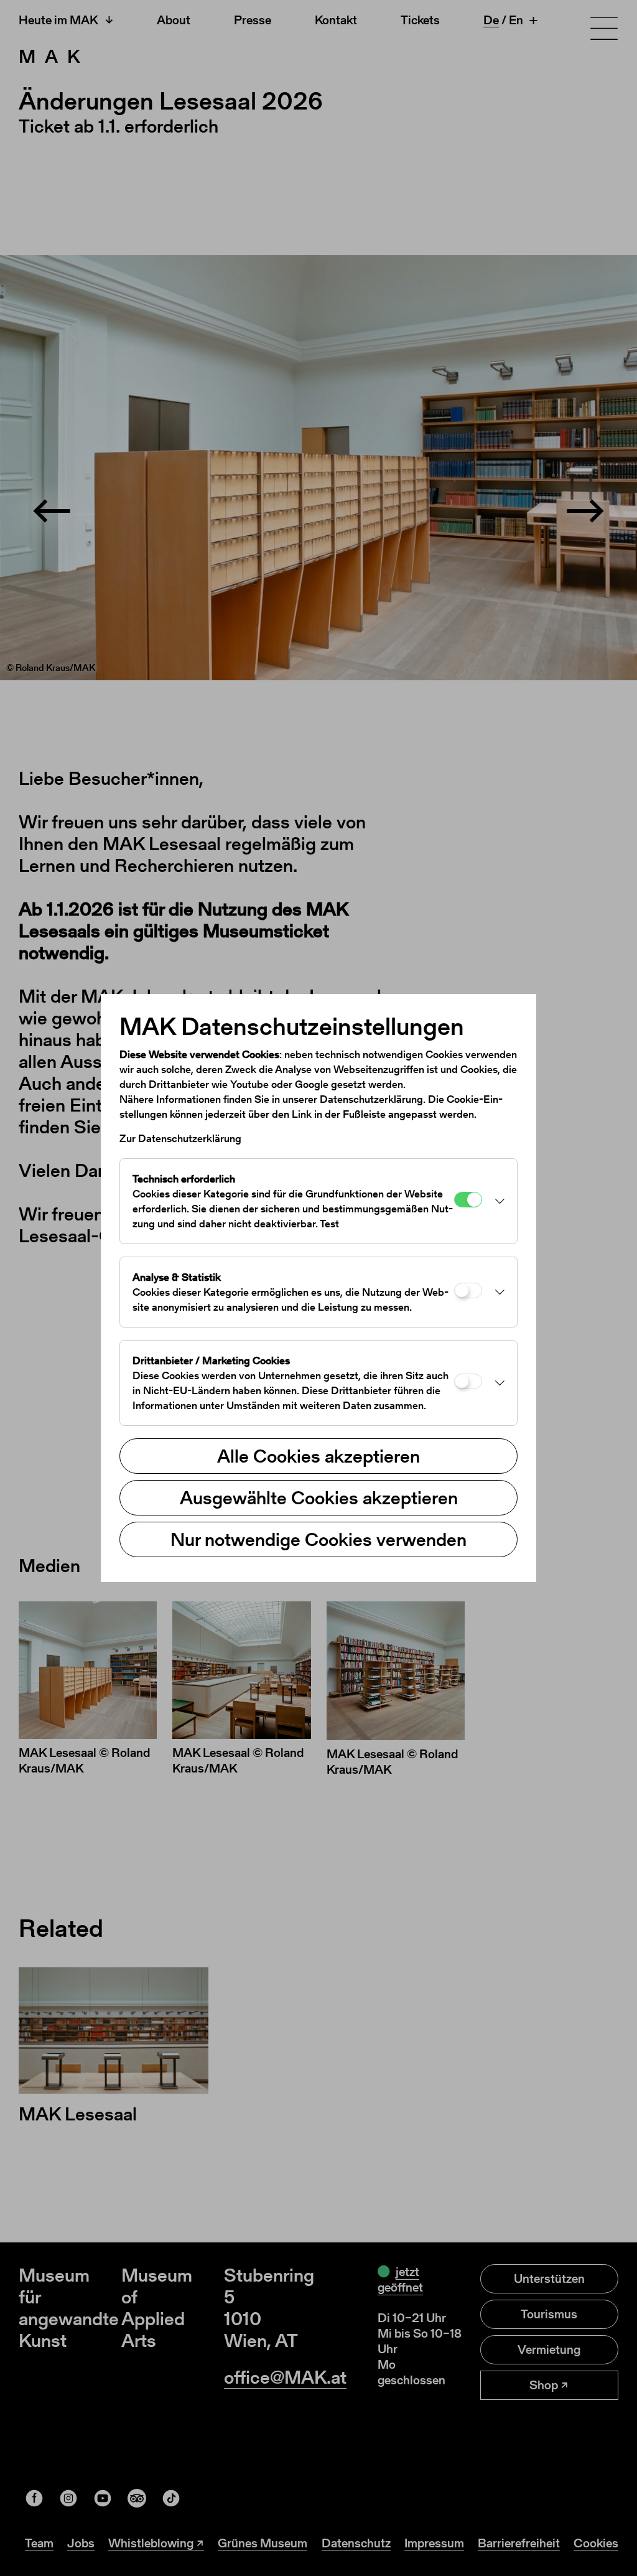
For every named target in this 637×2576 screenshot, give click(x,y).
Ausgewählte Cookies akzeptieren (319, 1497)
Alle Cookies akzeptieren (318, 1456)
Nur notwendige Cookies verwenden (318, 1539)
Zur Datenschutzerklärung (180, 1138)
